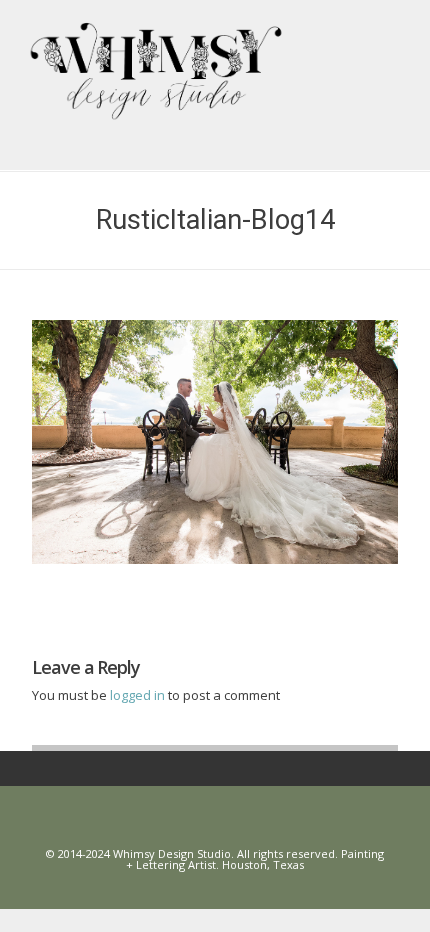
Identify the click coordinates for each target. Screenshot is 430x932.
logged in (139, 695)
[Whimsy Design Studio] (222, 56)
